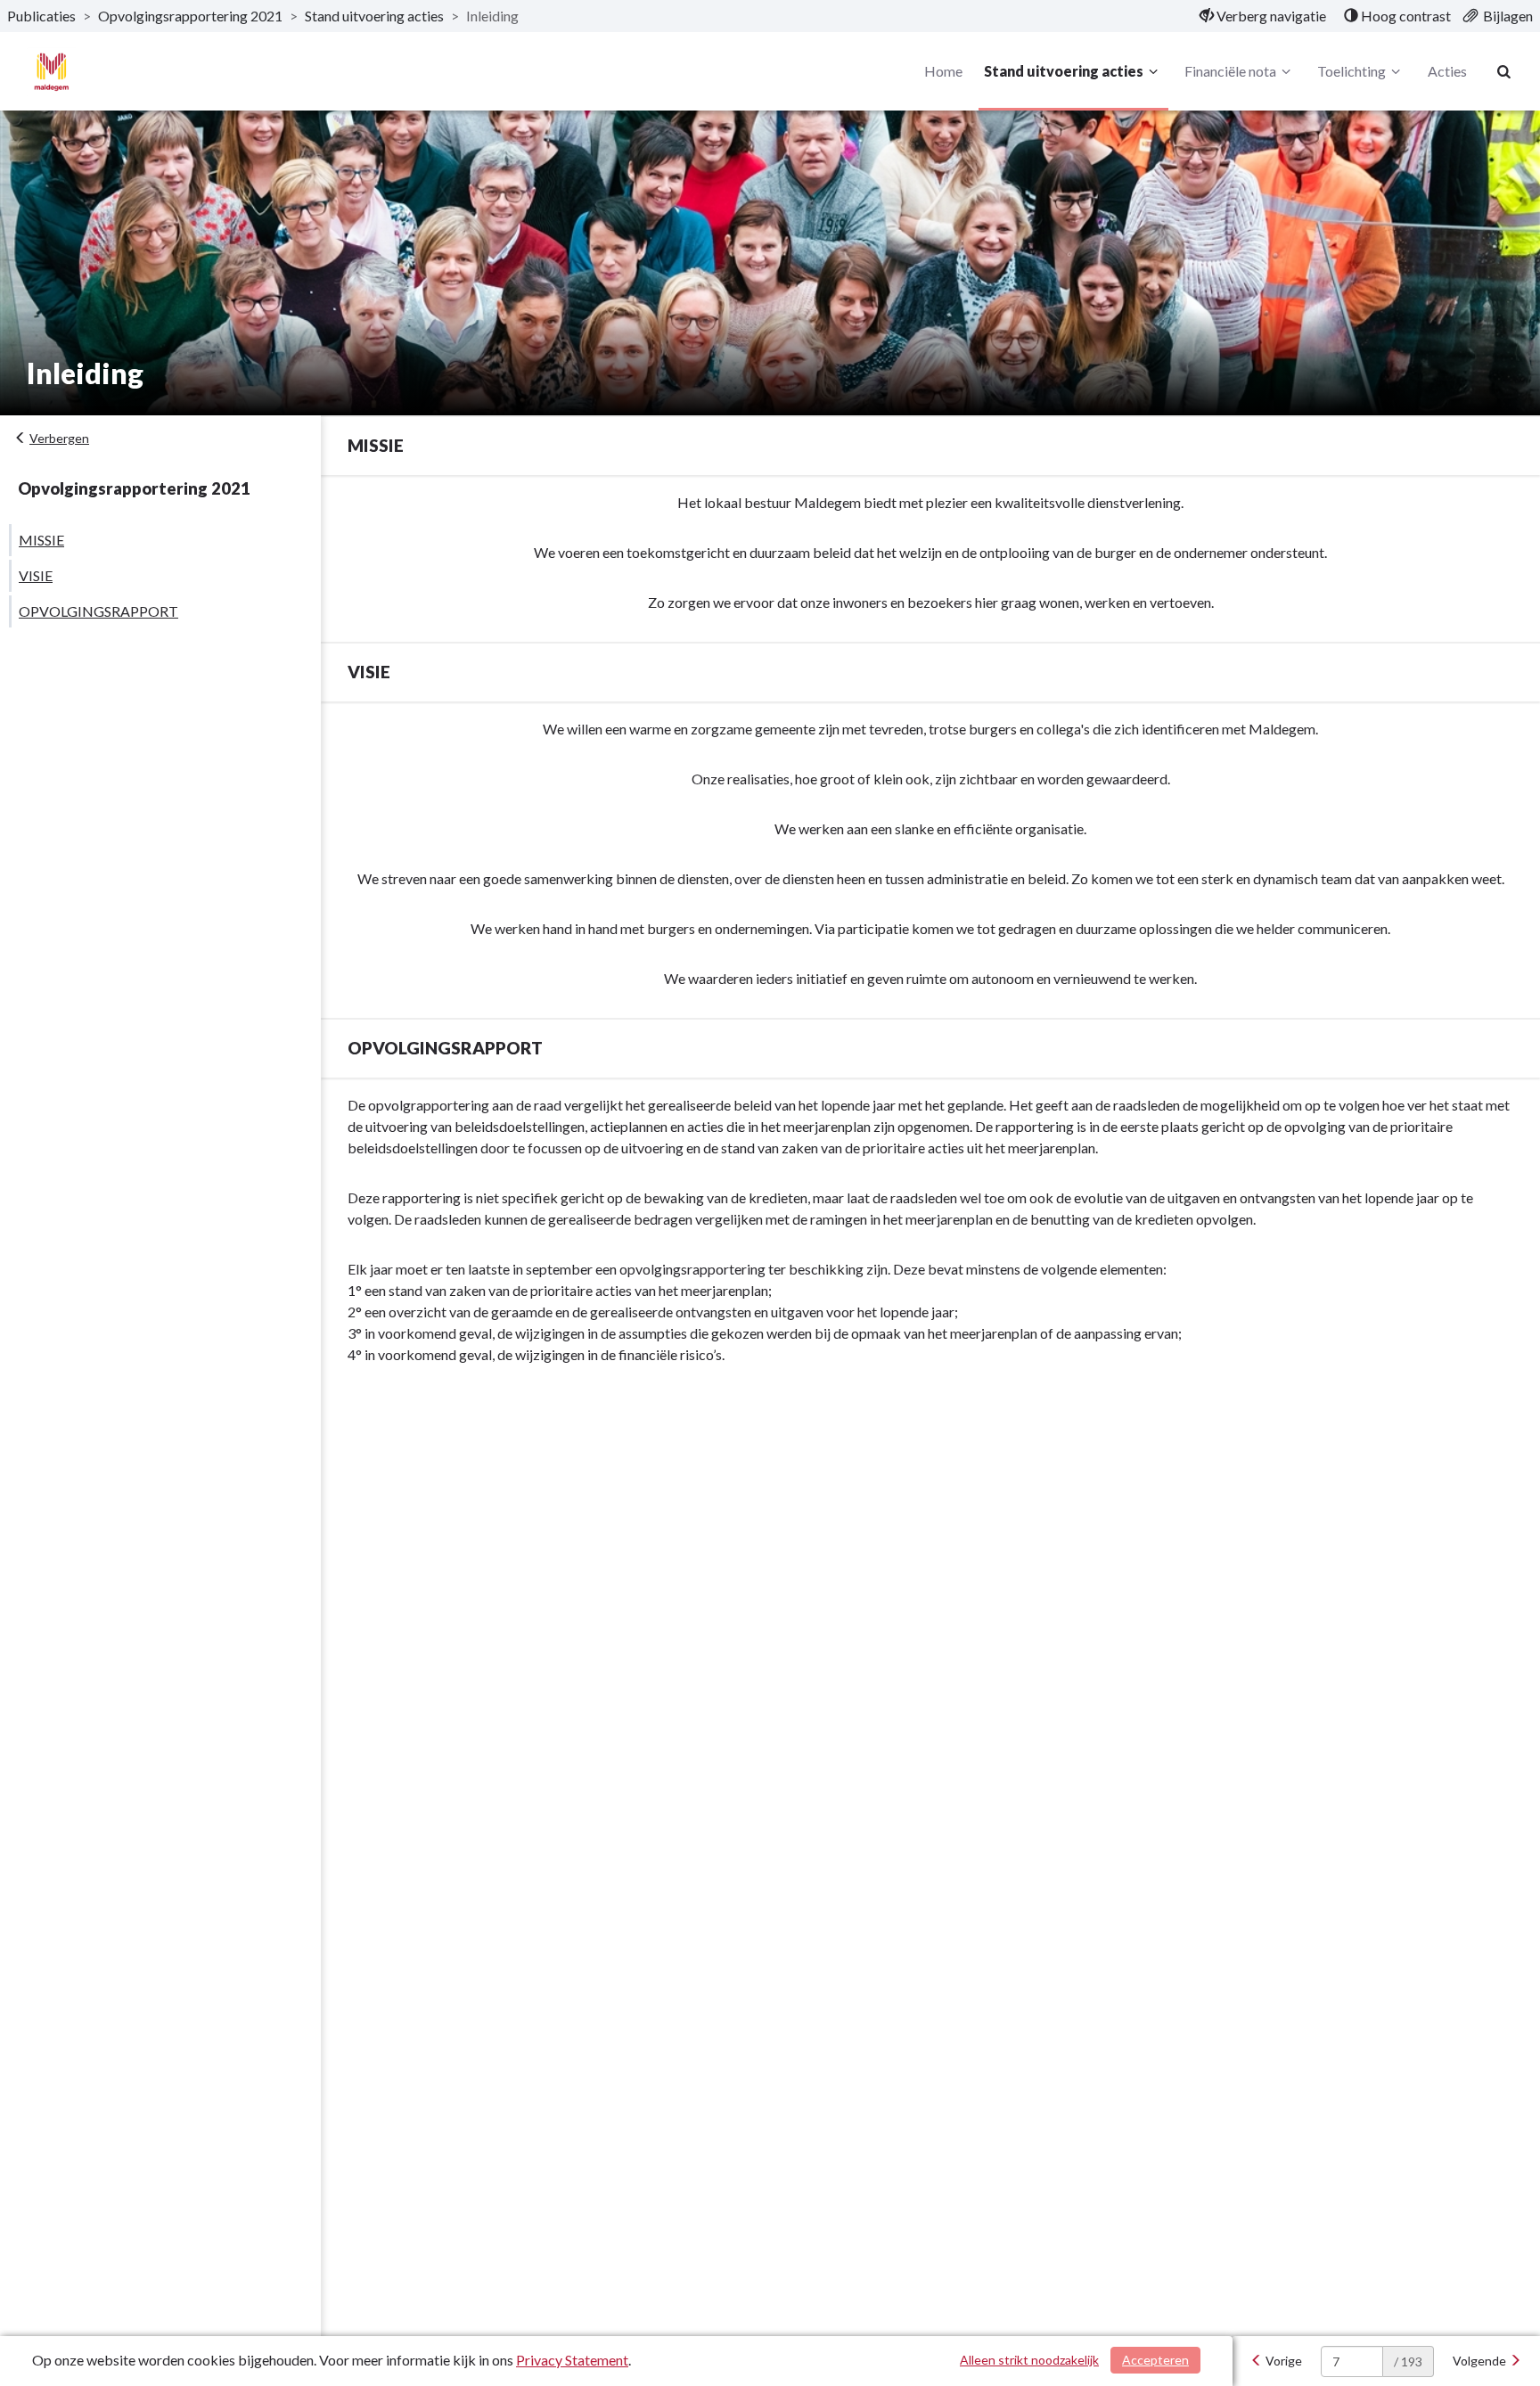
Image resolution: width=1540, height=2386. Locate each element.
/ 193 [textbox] (1408, 2361)
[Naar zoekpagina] (1504, 71)
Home (943, 71)
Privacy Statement (572, 2360)
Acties (1447, 71)
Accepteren (1155, 2360)
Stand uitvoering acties (374, 16)
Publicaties (41, 16)
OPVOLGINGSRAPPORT (98, 611)
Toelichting (1352, 71)
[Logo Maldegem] (51, 72)
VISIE (36, 575)
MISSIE (41, 540)
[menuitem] (1263, 16)
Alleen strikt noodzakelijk (1029, 2360)
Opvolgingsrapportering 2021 (190, 16)
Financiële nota (1230, 71)
